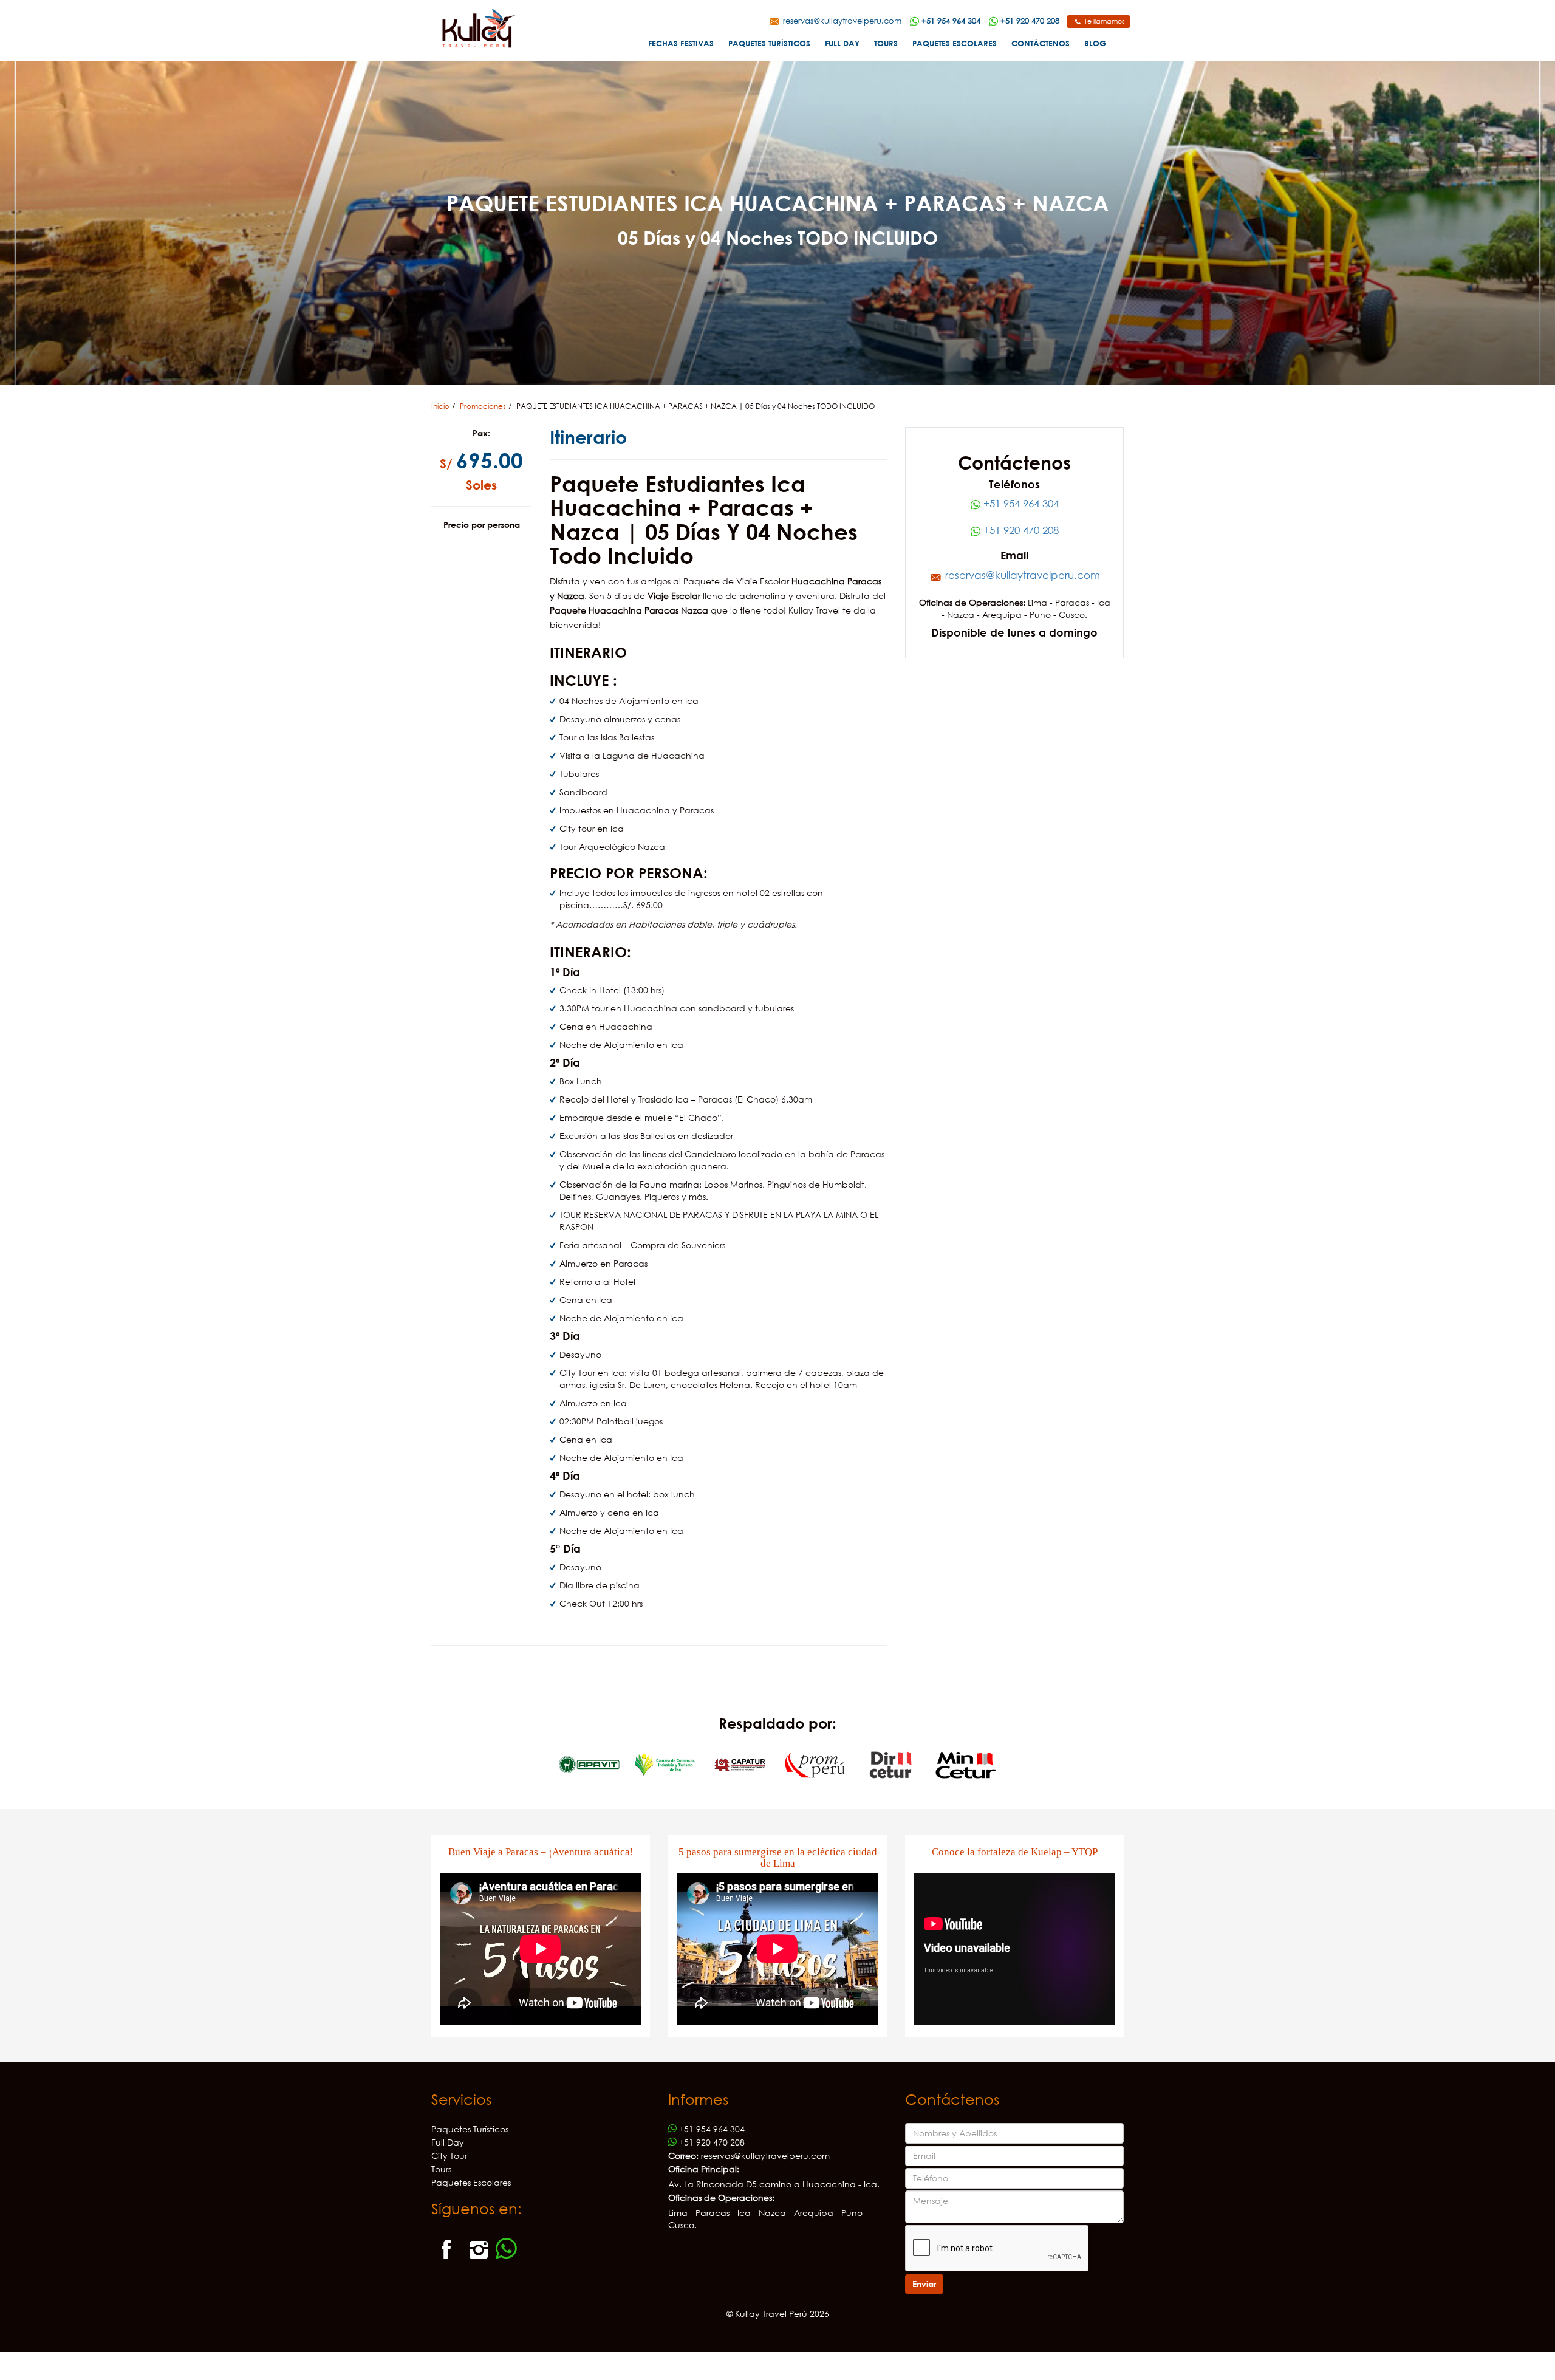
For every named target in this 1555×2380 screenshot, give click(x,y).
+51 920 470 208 (1020, 530)
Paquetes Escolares (955, 43)
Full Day (842, 43)
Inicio (440, 406)
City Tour (449, 2156)
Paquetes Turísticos (769, 43)
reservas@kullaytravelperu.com (841, 21)
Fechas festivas (681, 43)
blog (1095, 43)
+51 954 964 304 (1020, 503)
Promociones (483, 406)
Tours (886, 43)
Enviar (924, 2284)
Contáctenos (1041, 43)
